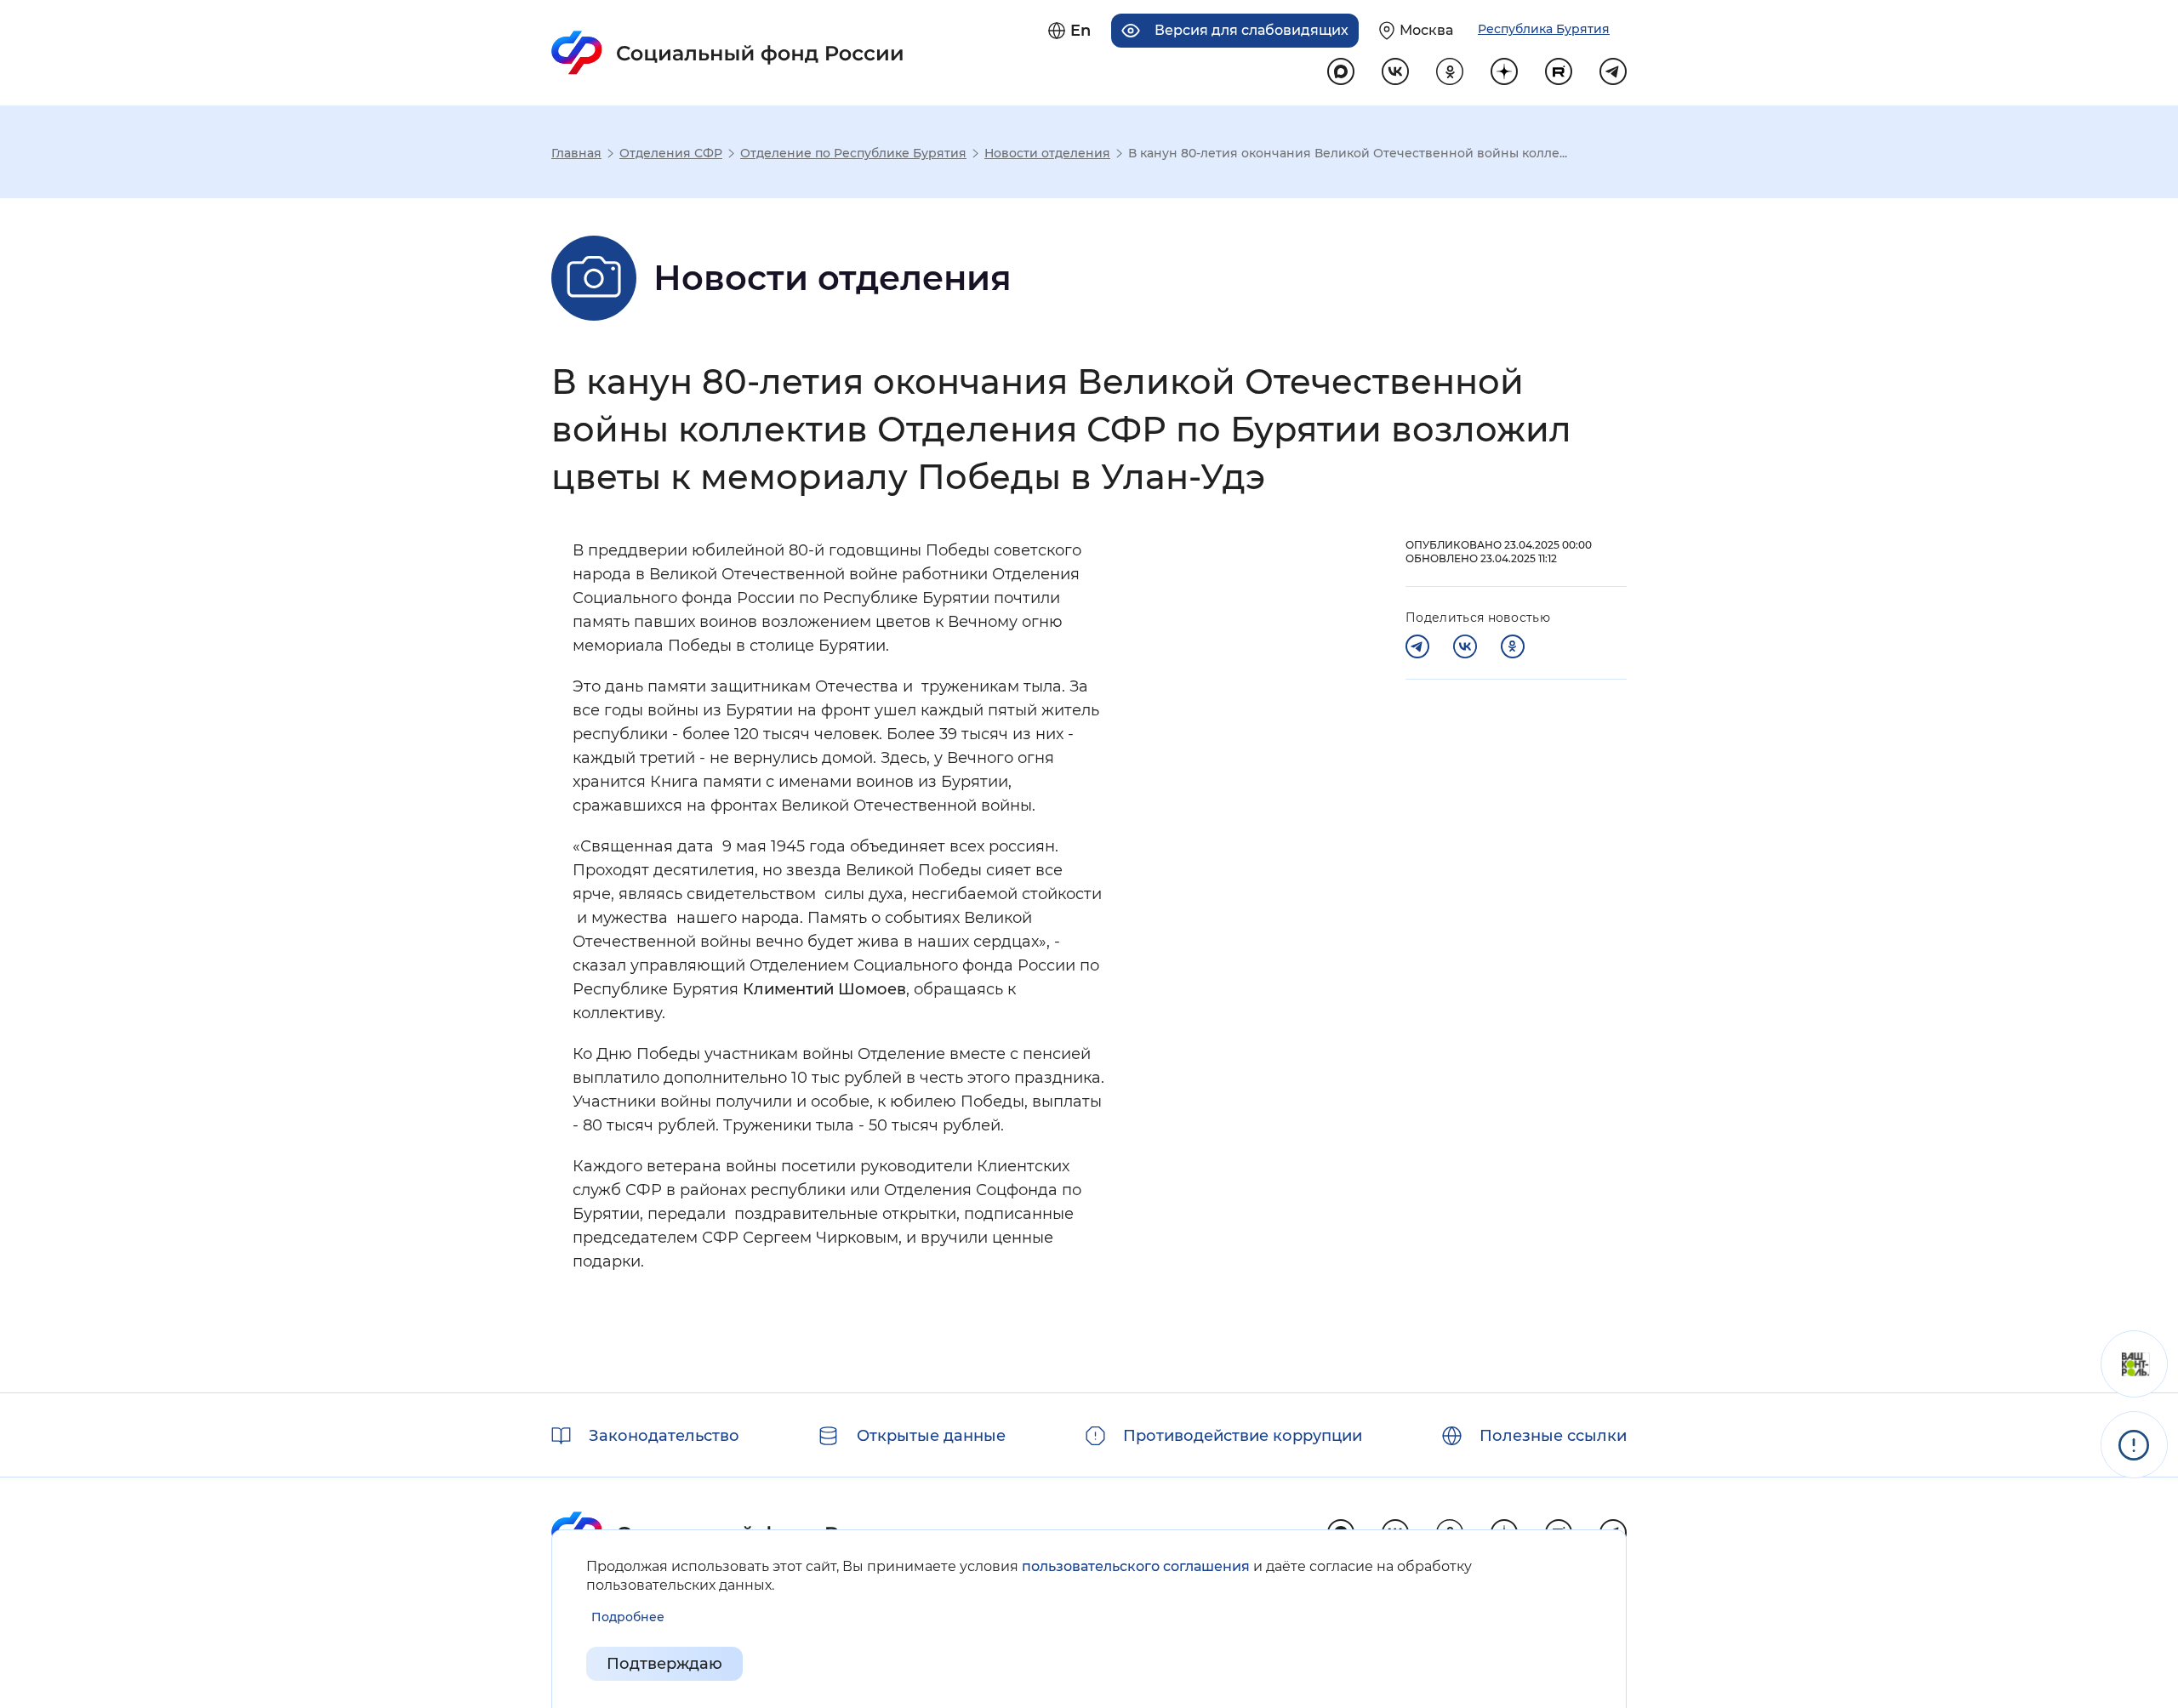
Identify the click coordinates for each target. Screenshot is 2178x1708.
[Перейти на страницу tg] (1613, 71)
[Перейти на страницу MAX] (1341, 71)
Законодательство (664, 1436)
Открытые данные (931, 1436)
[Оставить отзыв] (2134, 1364)
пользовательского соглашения (1136, 1566)
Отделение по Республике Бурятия (853, 153)
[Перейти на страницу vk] (1395, 71)
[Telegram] (1417, 646)
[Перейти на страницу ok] (1450, 71)
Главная (576, 153)
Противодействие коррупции (1243, 1436)
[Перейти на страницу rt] (1559, 71)
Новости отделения (1047, 153)
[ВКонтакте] (1465, 646)
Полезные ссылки (1553, 1436)
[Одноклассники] (1513, 646)
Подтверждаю (664, 1664)
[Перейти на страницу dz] (1504, 71)
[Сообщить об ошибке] (2134, 1445)
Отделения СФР (671, 153)
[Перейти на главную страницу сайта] (728, 53)
